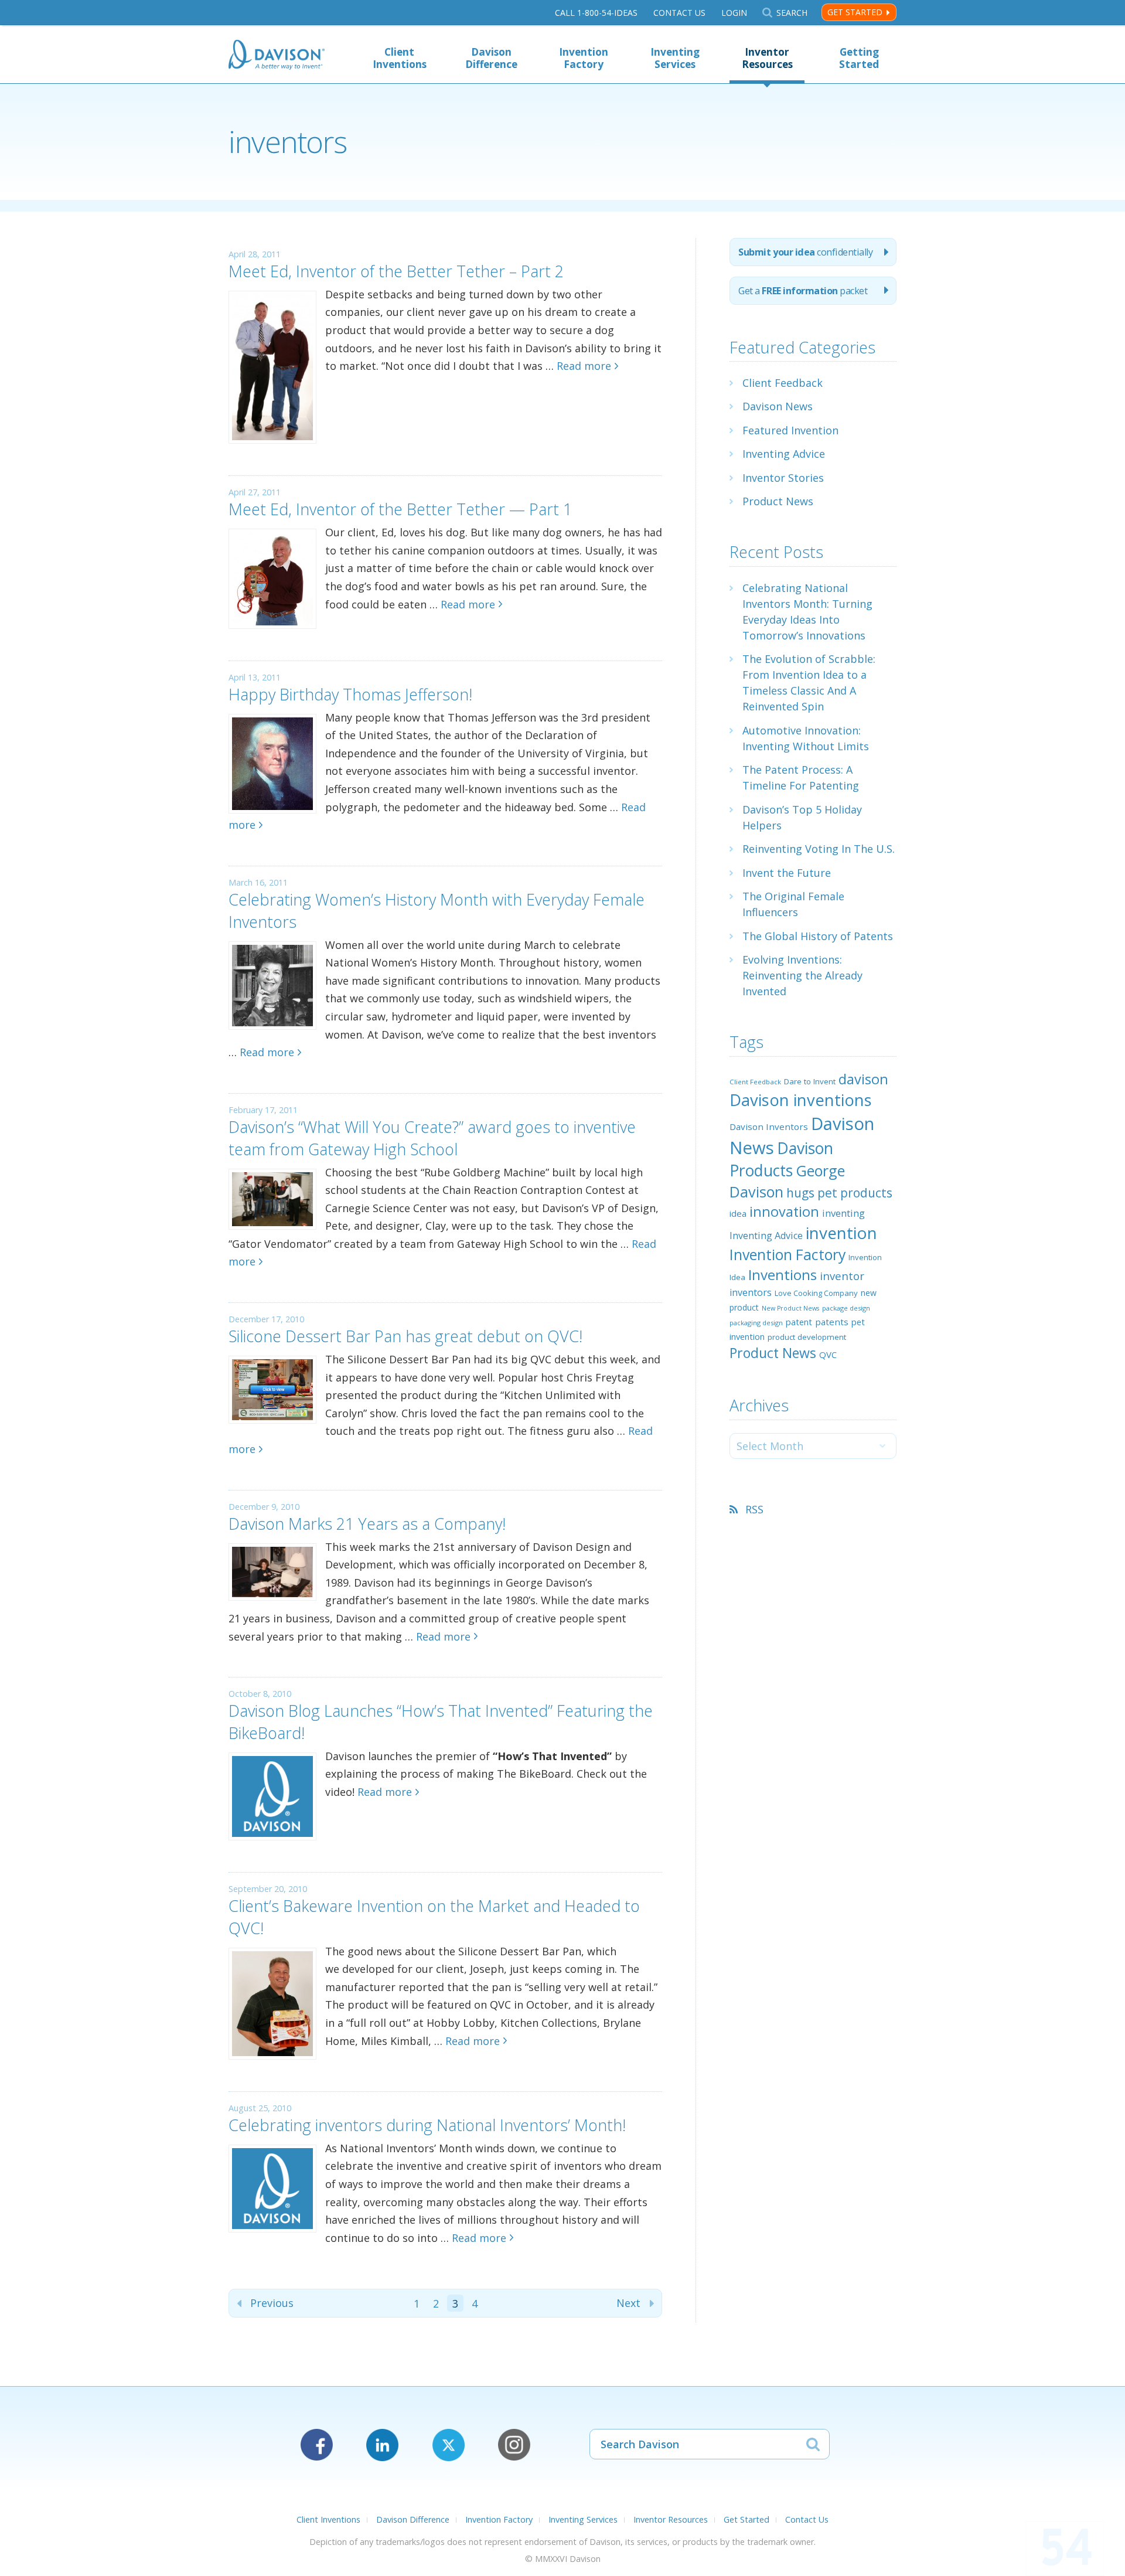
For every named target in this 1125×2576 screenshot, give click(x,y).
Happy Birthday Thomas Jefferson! (350, 694)
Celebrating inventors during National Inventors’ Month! (427, 2125)
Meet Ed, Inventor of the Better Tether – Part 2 (396, 271)
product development (807, 1337)
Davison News (778, 406)
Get (803, 291)
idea (738, 1213)
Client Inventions (400, 58)
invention (841, 1233)
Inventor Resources (767, 58)
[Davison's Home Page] (277, 56)
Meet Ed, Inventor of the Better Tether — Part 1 (400, 509)
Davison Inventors (769, 1127)
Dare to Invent (810, 1081)
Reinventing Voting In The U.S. (819, 849)
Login (734, 13)
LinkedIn (382, 2445)
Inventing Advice (784, 454)
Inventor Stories (783, 478)
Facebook (317, 2445)
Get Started (855, 12)
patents (832, 1322)
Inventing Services (675, 58)
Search (792, 13)
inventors (751, 1292)
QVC (828, 1355)
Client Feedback (783, 383)
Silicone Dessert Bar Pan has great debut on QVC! (405, 1336)
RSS (754, 1509)
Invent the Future (787, 873)
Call (596, 13)
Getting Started (859, 58)
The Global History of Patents (818, 936)
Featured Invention (790, 430)
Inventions (783, 1275)
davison (863, 1079)
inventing (843, 1213)
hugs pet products (839, 1193)
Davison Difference (491, 58)
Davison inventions (801, 1100)
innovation (784, 1212)
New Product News (790, 1308)
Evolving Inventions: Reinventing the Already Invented (802, 975)
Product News (778, 501)
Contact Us (679, 13)
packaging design (756, 1323)
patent (799, 1322)
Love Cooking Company (816, 1293)
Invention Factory (584, 58)
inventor (842, 1276)
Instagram (514, 2445)
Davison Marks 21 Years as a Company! (367, 1524)
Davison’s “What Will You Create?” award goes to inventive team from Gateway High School (432, 1138)
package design (846, 1308)
